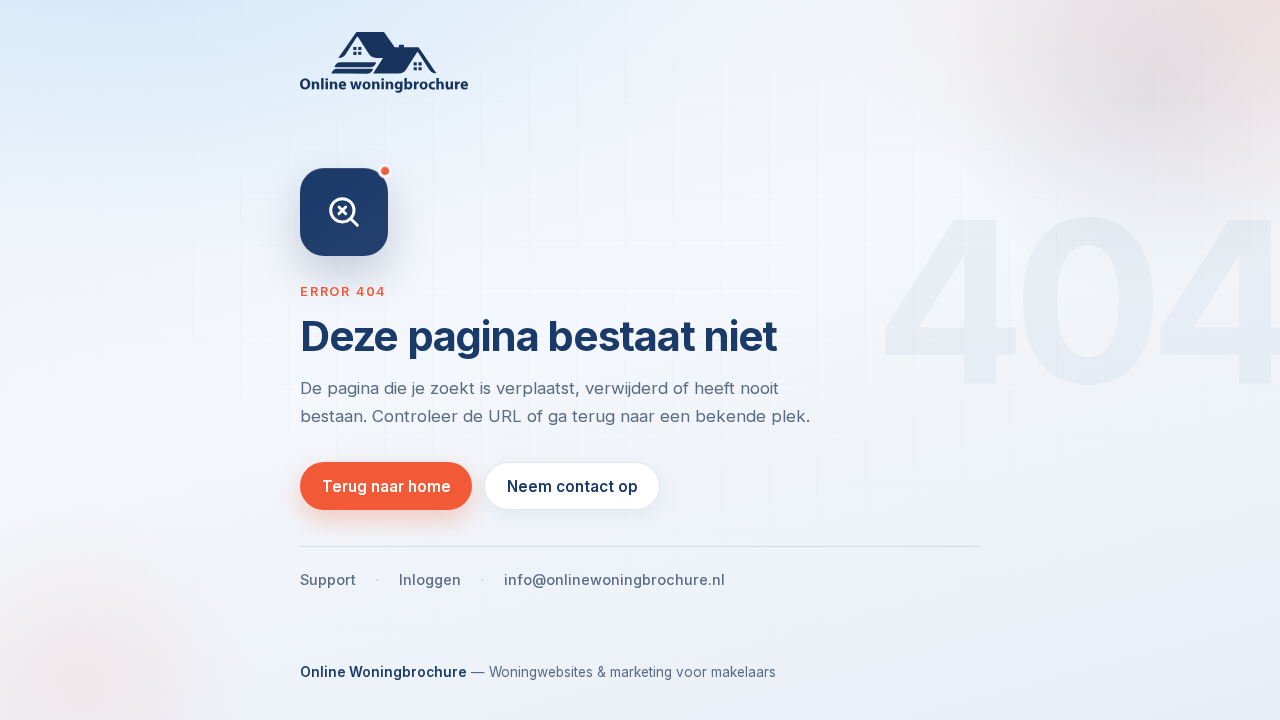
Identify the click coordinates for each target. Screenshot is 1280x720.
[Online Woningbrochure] (640, 62)
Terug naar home (386, 486)
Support (328, 579)
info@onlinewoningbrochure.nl (614, 579)
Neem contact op (572, 486)
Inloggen (430, 579)
